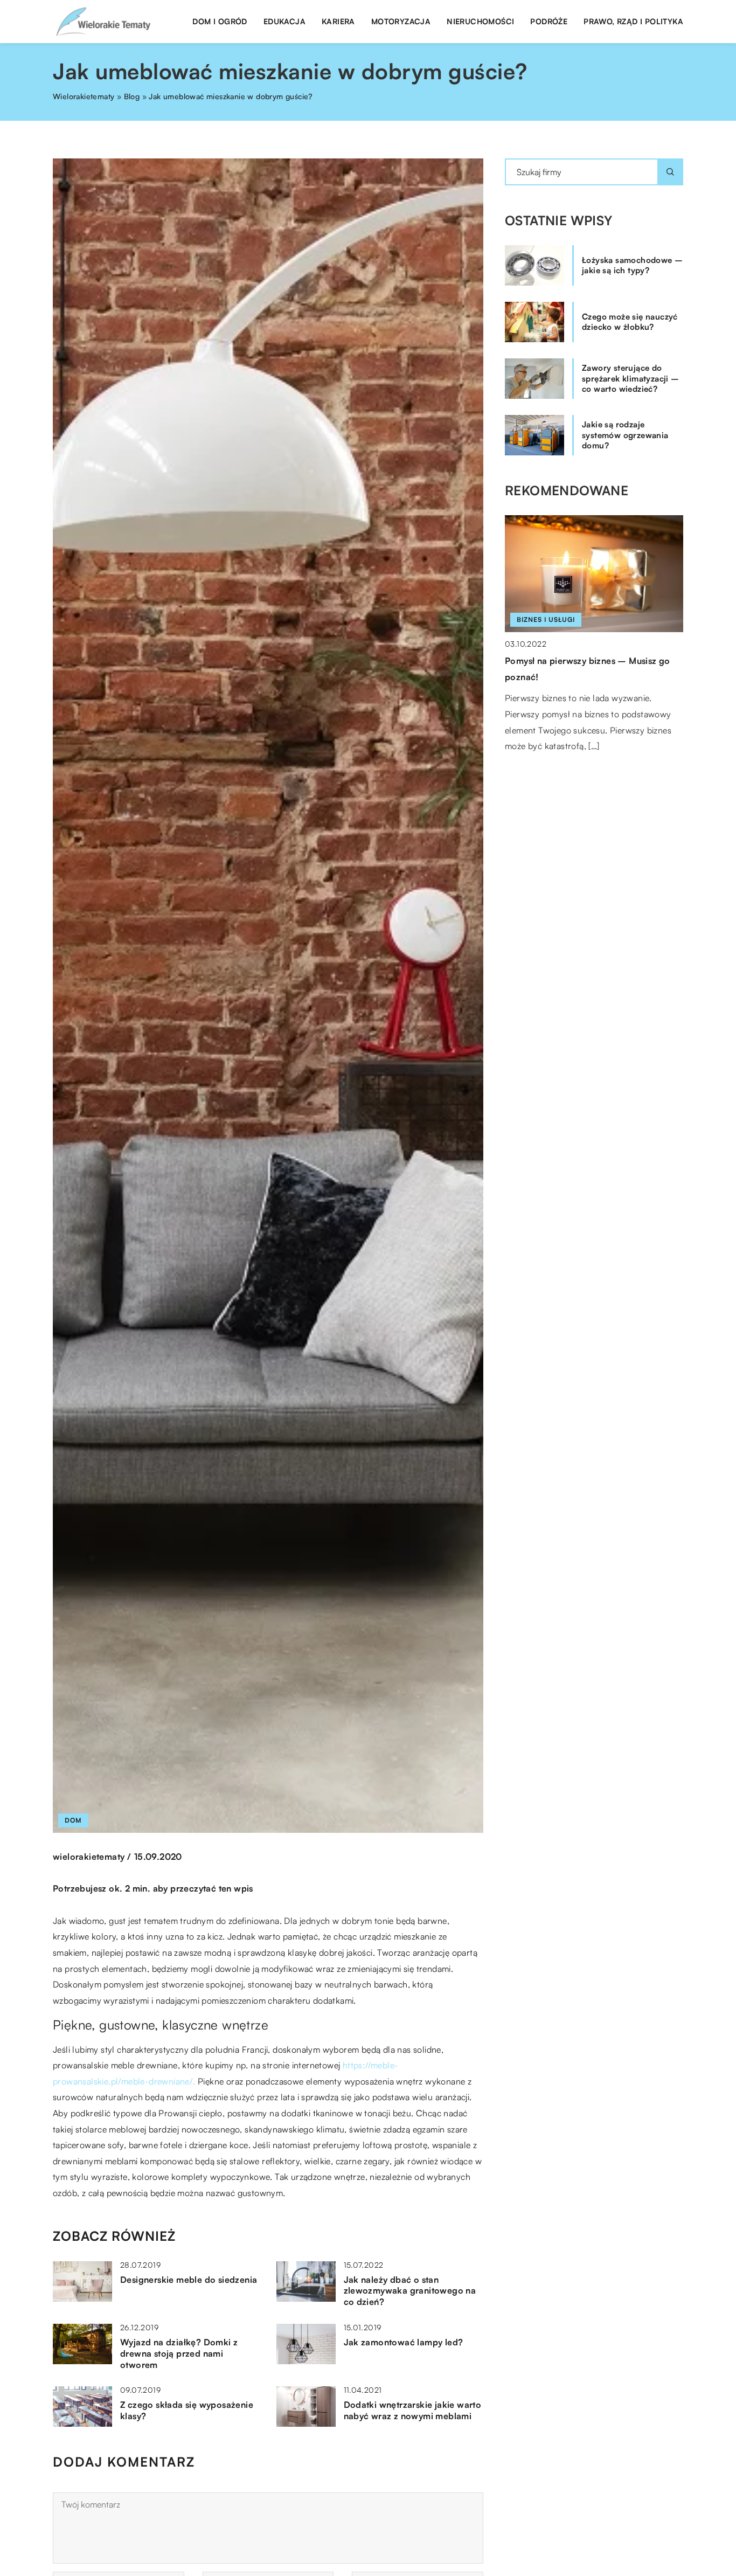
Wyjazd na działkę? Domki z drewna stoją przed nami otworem (179, 2353)
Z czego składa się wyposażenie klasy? (187, 2410)
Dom (73, 1820)
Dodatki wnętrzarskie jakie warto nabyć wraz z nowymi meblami (413, 2410)
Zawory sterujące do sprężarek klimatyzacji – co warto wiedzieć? (631, 378)
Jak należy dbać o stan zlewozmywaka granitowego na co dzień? (410, 2291)
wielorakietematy (89, 1857)
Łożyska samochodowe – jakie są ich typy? (632, 265)
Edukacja (284, 21)
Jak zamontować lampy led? (404, 2342)
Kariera (338, 21)
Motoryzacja (401, 21)
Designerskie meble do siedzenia (189, 2280)
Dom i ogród (220, 21)
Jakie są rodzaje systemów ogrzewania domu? (625, 435)
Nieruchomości (480, 21)
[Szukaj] (670, 172)
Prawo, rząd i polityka (633, 21)
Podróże (549, 21)
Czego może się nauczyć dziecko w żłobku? (630, 322)
